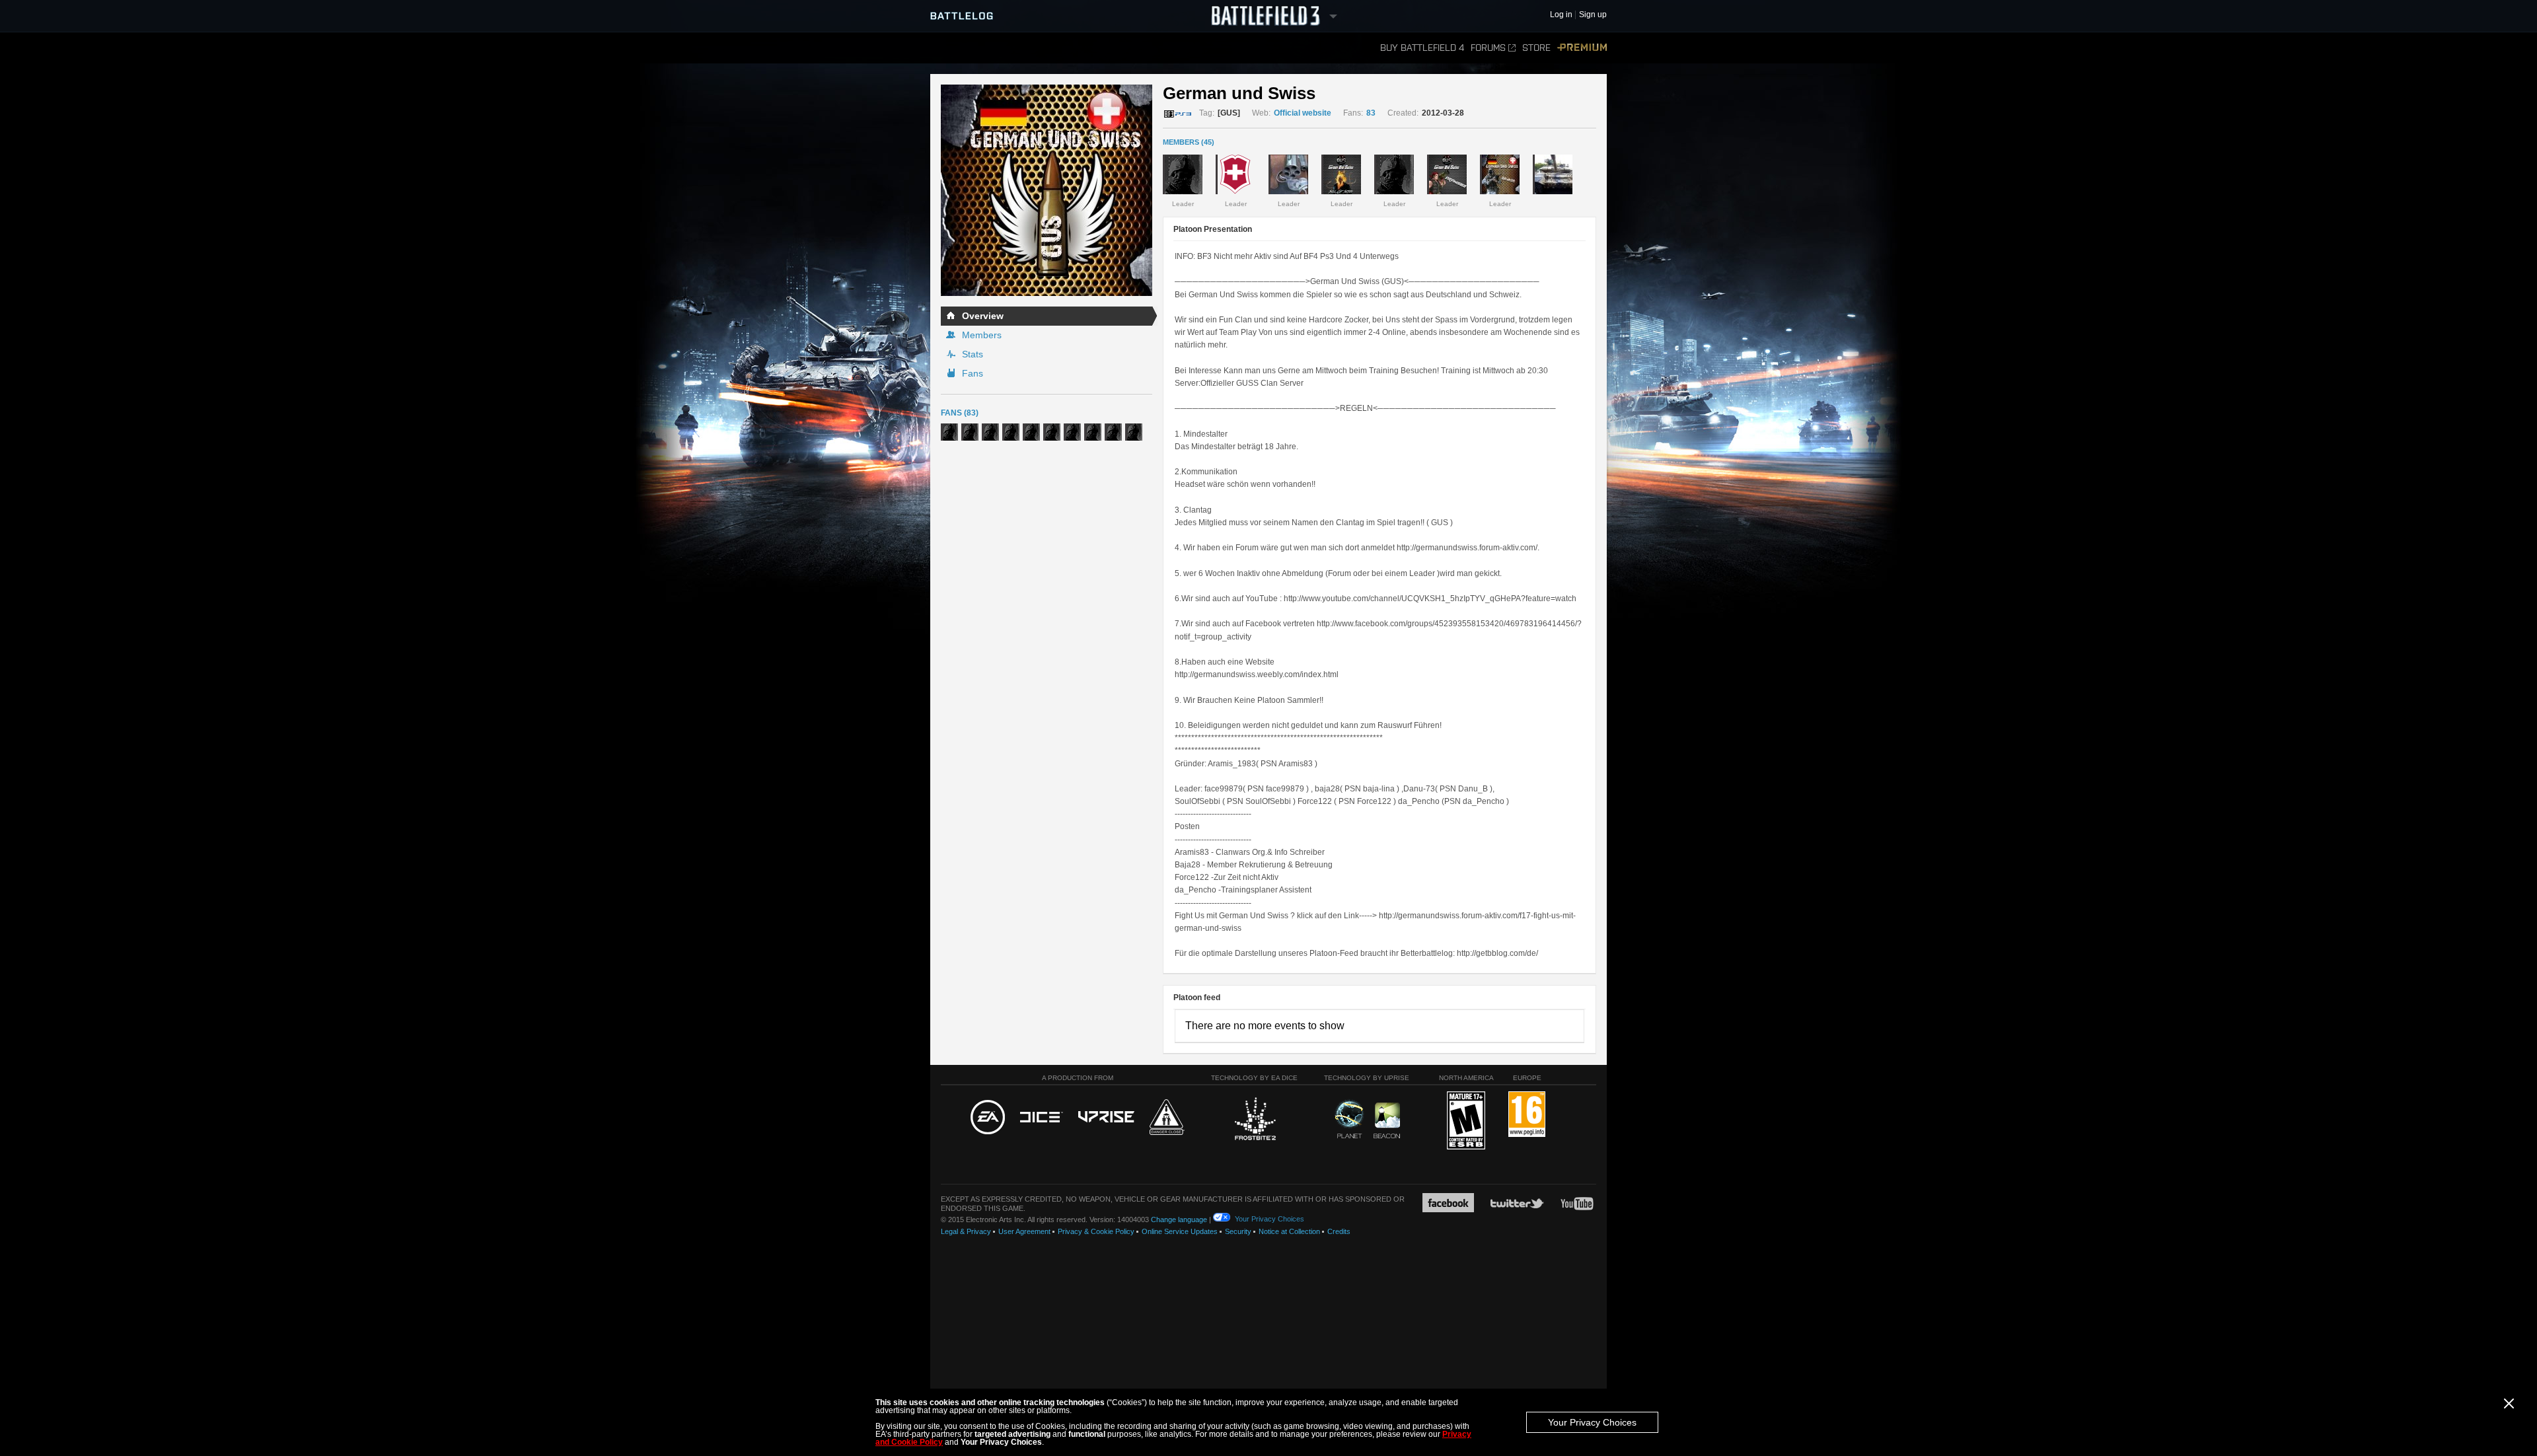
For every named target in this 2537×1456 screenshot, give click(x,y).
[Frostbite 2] (1255, 1120)
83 (1371, 113)
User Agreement (1024, 1231)
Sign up (1593, 15)
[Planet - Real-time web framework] (1349, 1119)
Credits (1339, 1231)
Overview (983, 316)
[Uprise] (1106, 1117)
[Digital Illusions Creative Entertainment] (1042, 1118)
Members (982, 335)
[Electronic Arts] (988, 1118)
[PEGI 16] (1527, 1115)
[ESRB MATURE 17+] (1466, 1121)
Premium (1582, 48)
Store (1536, 48)
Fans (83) (960, 413)
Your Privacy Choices (1592, 1422)
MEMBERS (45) (1189, 142)
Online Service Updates (1180, 1231)
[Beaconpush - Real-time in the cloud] (1387, 1121)
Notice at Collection (1289, 1231)
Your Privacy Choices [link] (1269, 1219)
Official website (1303, 113)
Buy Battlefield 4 (1422, 48)
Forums (1488, 48)
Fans (973, 373)
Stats (973, 354)
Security (1238, 1231)
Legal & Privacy (966, 1231)
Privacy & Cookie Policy (1096, 1231)
